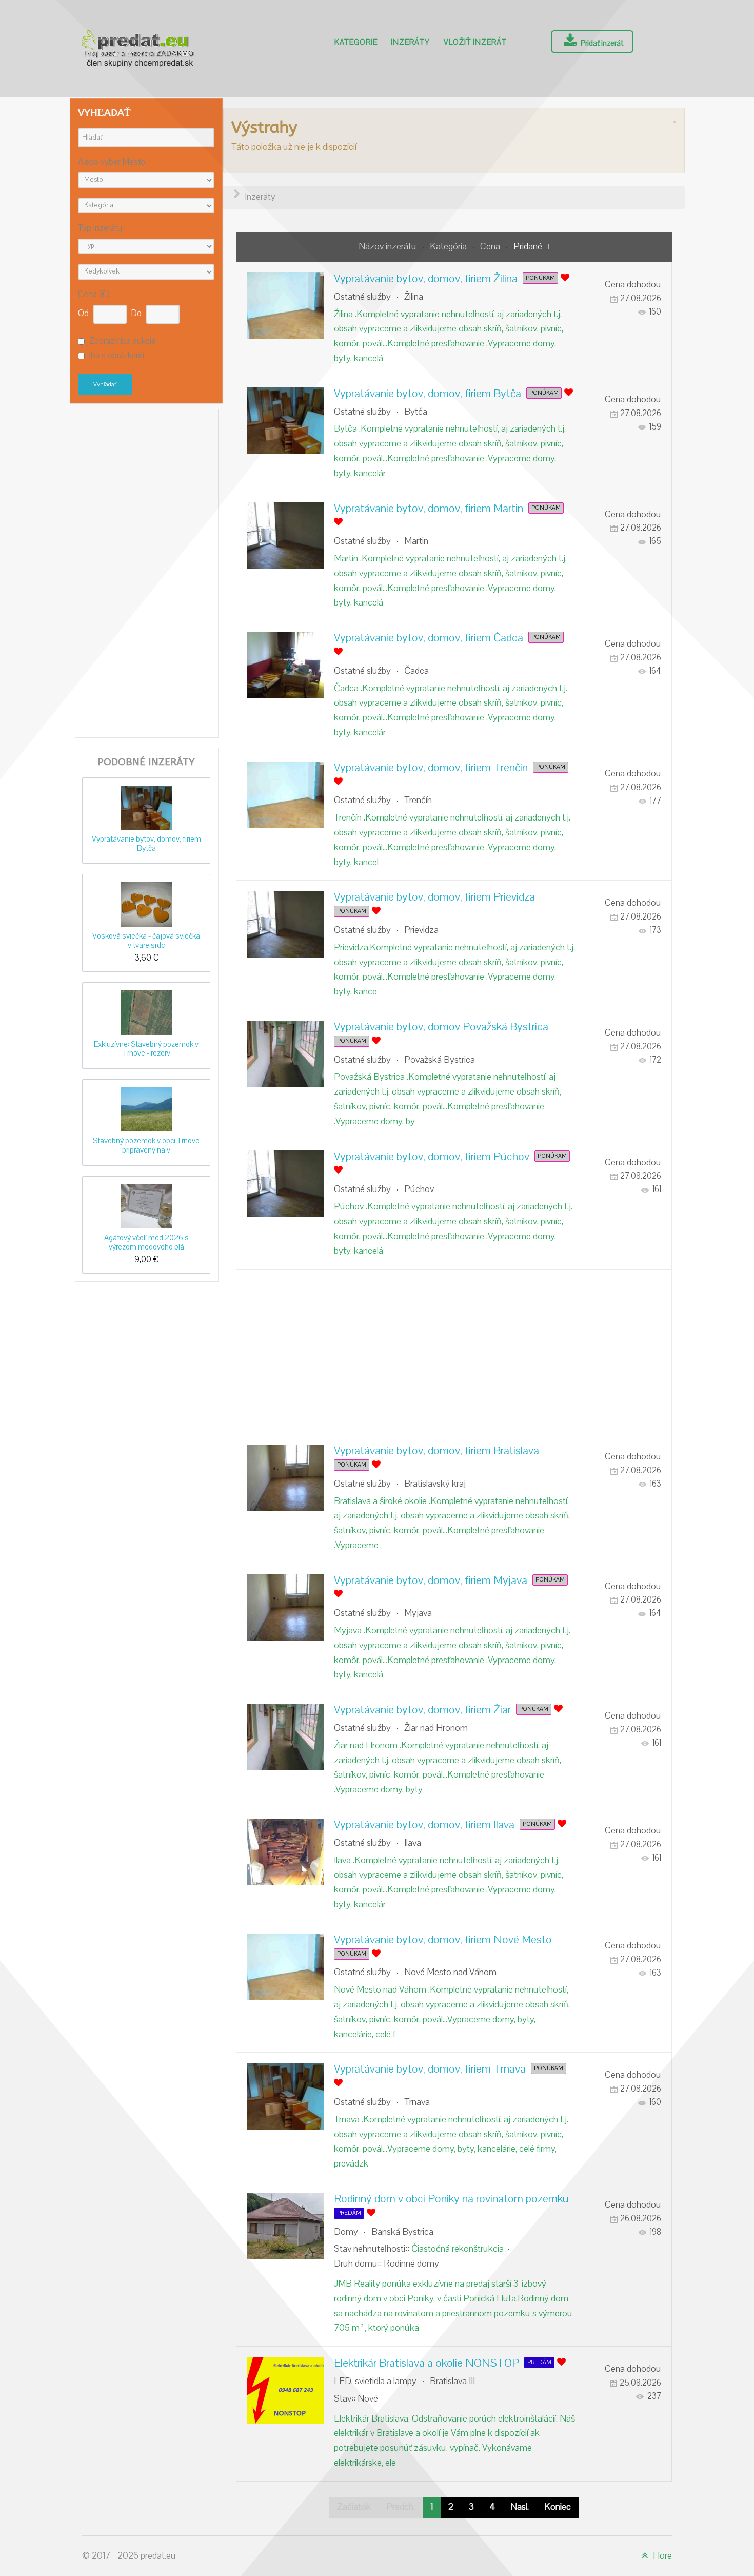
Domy (346, 2232)
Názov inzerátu (389, 247)
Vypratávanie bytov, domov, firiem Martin (429, 509)
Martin (416, 541)
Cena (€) (94, 295)
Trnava (417, 2102)
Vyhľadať (105, 384)
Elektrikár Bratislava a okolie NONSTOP (426, 2363)
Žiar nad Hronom (436, 1728)
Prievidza (421, 930)
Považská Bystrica (440, 1060)
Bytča (416, 412)
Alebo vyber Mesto (112, 162)
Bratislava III (452, 2381)
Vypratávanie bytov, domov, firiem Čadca (429, 638)
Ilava (413, 1843)
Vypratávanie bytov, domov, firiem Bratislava (436, 1451)
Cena (491, 247)
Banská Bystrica (402, 2232)
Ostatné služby (362, 297)
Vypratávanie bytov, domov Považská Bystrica (441, 1027)
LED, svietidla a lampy (375, 2381)
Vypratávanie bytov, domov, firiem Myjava (431, 1580)
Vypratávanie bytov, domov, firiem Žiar (422, 1710)
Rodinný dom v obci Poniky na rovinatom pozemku (451, 2199)
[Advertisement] (146, 571)
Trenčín (418, 800)
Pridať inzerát (601, 43)
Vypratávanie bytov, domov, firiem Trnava (430, 2069)
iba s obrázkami (117, 356)
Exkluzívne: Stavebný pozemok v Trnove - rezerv (146, 1049)
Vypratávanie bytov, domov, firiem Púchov (432, 1157)
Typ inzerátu (100, 229)
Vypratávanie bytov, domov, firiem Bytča (146, 843)
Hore (661, 2556)
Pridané (528, 247)
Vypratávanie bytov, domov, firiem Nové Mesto (443, 1940)
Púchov (419, 1189)
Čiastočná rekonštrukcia (458, 2249)
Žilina (414, 297)
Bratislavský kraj (435, 1484)
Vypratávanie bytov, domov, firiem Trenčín (431, 768)
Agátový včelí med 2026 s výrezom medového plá (146, 1242)
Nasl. (520, 2507)
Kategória (449, 247)
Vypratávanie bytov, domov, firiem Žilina (426, 279)
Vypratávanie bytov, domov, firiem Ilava (424, 1825)
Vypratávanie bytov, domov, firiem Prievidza (434, 897)
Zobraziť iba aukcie (123, 341)
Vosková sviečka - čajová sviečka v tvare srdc (146, 940)
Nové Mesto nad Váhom (450, 1972)
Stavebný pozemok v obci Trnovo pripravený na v (146, 1145)
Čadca (416, 671)
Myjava (418, 1613)
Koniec (558, 2507)
